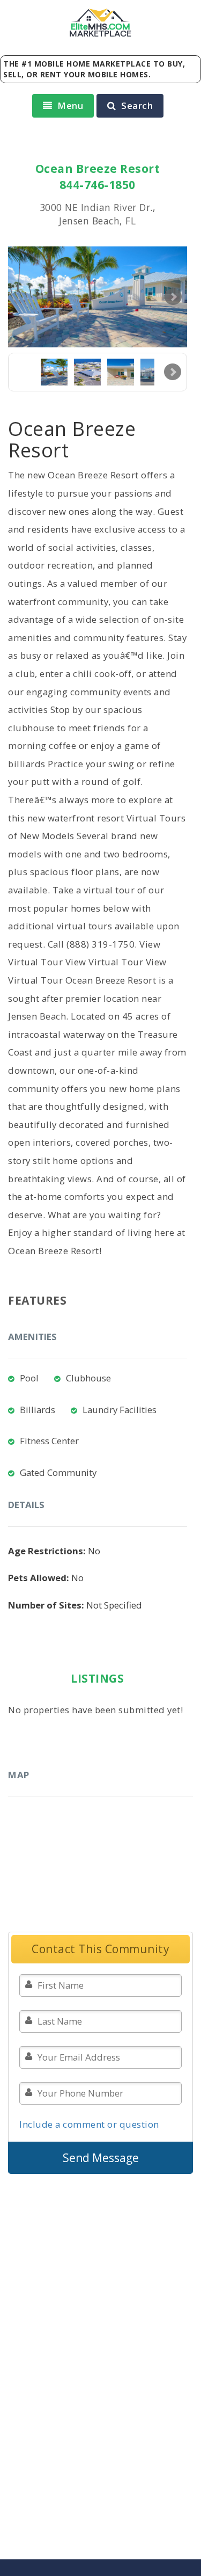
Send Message (101, 2158)
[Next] (173, 372)
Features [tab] (37, 1300)
